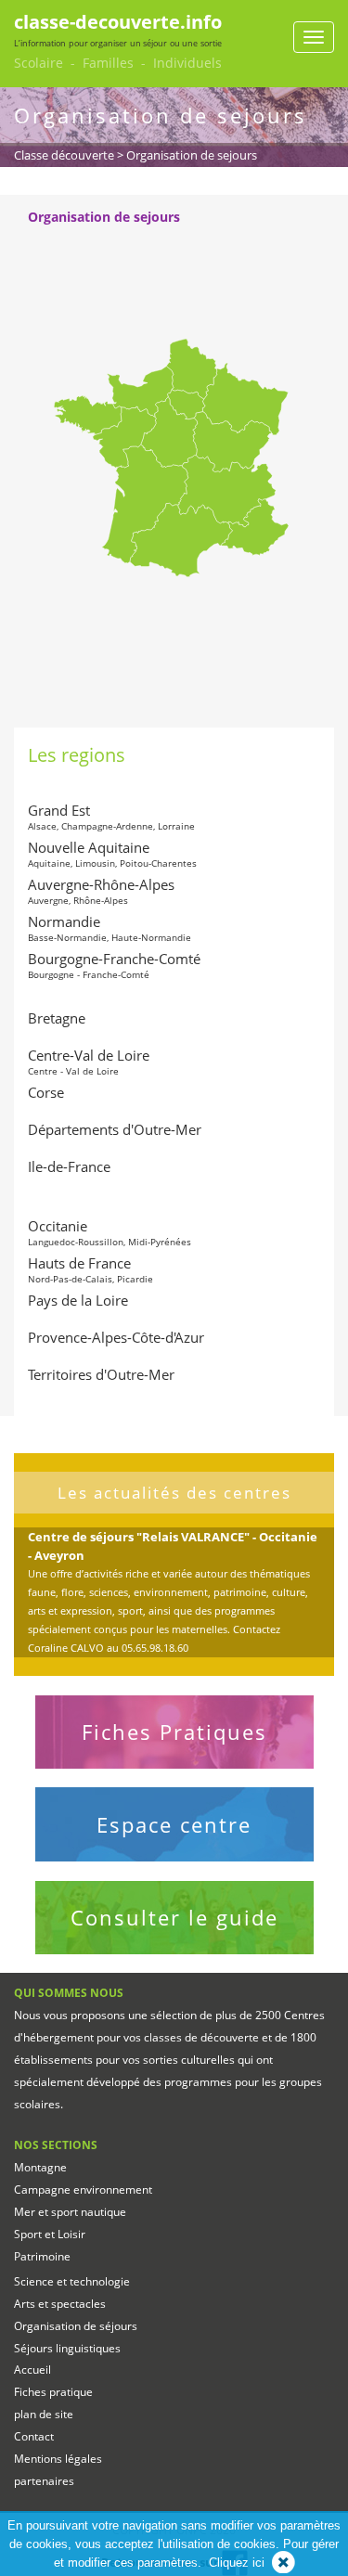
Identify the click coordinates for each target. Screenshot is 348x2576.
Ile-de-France (69, 1166)
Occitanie (110, 1232)
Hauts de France (90, 1269)
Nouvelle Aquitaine (112, 854)
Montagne (40, 2167)
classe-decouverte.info (118, 22)
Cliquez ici (237, 2563)
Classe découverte (64, 155)
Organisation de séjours (76, 2326)
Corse (46, 1092)
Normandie (110, 928)
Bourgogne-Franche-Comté (114, 965)
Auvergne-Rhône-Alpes (101, 891)
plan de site (44, 2414)
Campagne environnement (83, 2190)
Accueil (32, 2370)
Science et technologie (72, 2281)
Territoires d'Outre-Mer (101, 1374)
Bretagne (57, 1018)
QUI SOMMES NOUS (69, 1993)
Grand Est (111, 817)
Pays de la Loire (78, 1300)
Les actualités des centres (174, 1493)
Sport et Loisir (50, 2234)
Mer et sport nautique (70, 2212)
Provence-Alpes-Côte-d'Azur (116, 1337)
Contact (34, 2436)
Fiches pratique (53, 2392)
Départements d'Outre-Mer (115, 1129)
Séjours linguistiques (67, 2348)
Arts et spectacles (60, 2304)
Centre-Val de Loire (89, 1062)
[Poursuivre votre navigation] (284, 2563)
